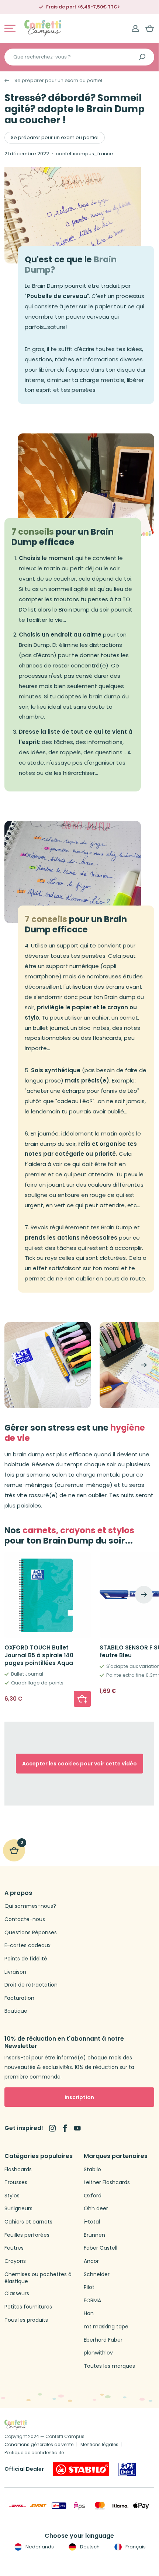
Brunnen (94, 2235)
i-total (92, 2222)
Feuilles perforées (27, 2235)
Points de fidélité (26, 1959)
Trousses (16, 2182)
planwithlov (98, 2353)
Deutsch (89, 2547)
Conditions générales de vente (39, 2444)
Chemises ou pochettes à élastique (38, 2278)
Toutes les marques (109, 2366)
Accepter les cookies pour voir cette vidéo (79, 1764)
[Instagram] (52, 2128)
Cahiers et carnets (28, 2222)
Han (89, 2313)
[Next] (144, 1365)
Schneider (97, 2274)
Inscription (79, 2097)
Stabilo (92, 2170)
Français (135, 2547)
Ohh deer (96, 2209)
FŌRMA (92, 2301)
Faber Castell (101, 2248)
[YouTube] (77, 2128)
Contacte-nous (25, 1919)
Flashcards (18, 2170)
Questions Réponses (31, 1933)
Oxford (93, 2196)
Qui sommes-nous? (30, 1906)
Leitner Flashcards (107, 2182)
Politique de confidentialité (34, 2453)
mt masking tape (106, 2327)
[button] (82, 1699)
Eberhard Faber (103, 2340)
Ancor (91, 2261)
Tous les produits (26, 2320)
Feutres (14, 2248)
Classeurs (17, 2294)
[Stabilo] (81, 2469)
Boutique (16, 2011)
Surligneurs (18, 2209)
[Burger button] (10, 28)
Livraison (15, 1972)
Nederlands (39, 2547)
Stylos (12, 2196)
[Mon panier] (150, 28)
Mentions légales (99, 2444)
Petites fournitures (28, 2307)
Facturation (19, 1998)
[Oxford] (127, 2469)
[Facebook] (65, 2128)
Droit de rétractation (31, 1985)
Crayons (15, 2261)
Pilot (89, 2287)
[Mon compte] (135, 28)
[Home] (43, 28)
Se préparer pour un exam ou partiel (58, 81)
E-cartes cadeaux (27, 1946)
